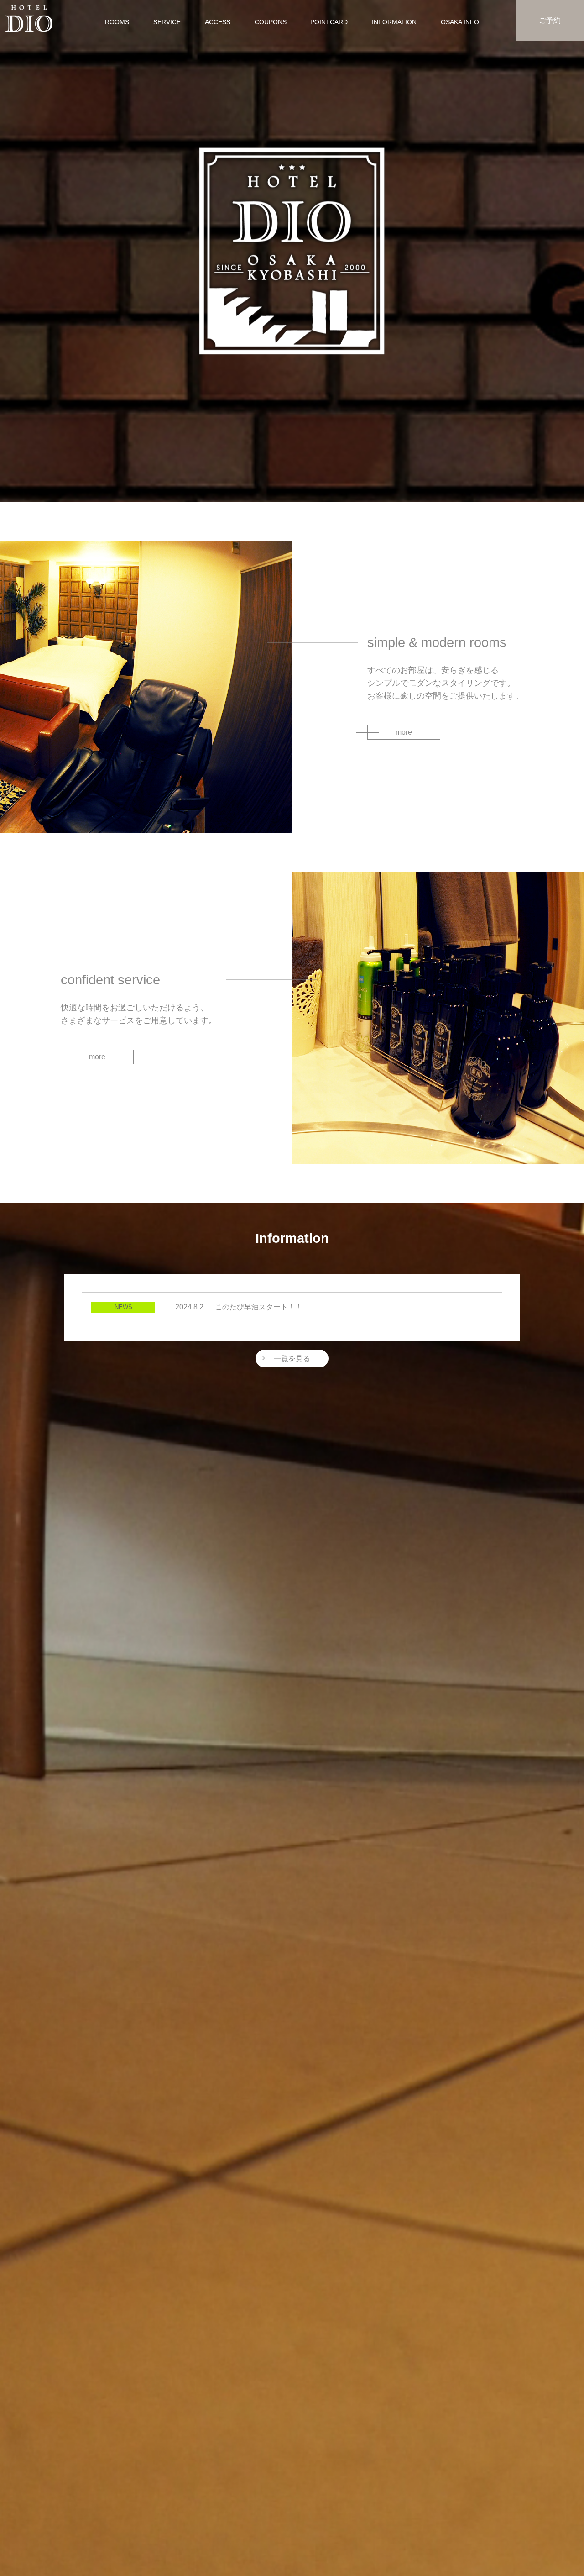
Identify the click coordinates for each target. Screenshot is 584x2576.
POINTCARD (329, 22)
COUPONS (271, 22)
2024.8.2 (239, 1307)
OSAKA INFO (460, 22)
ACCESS (218, 22)
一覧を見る (292, 1359)
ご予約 (550, 20)
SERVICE (167, 22)
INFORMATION (394, 22)
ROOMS (117, 22)
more (404, 732)
